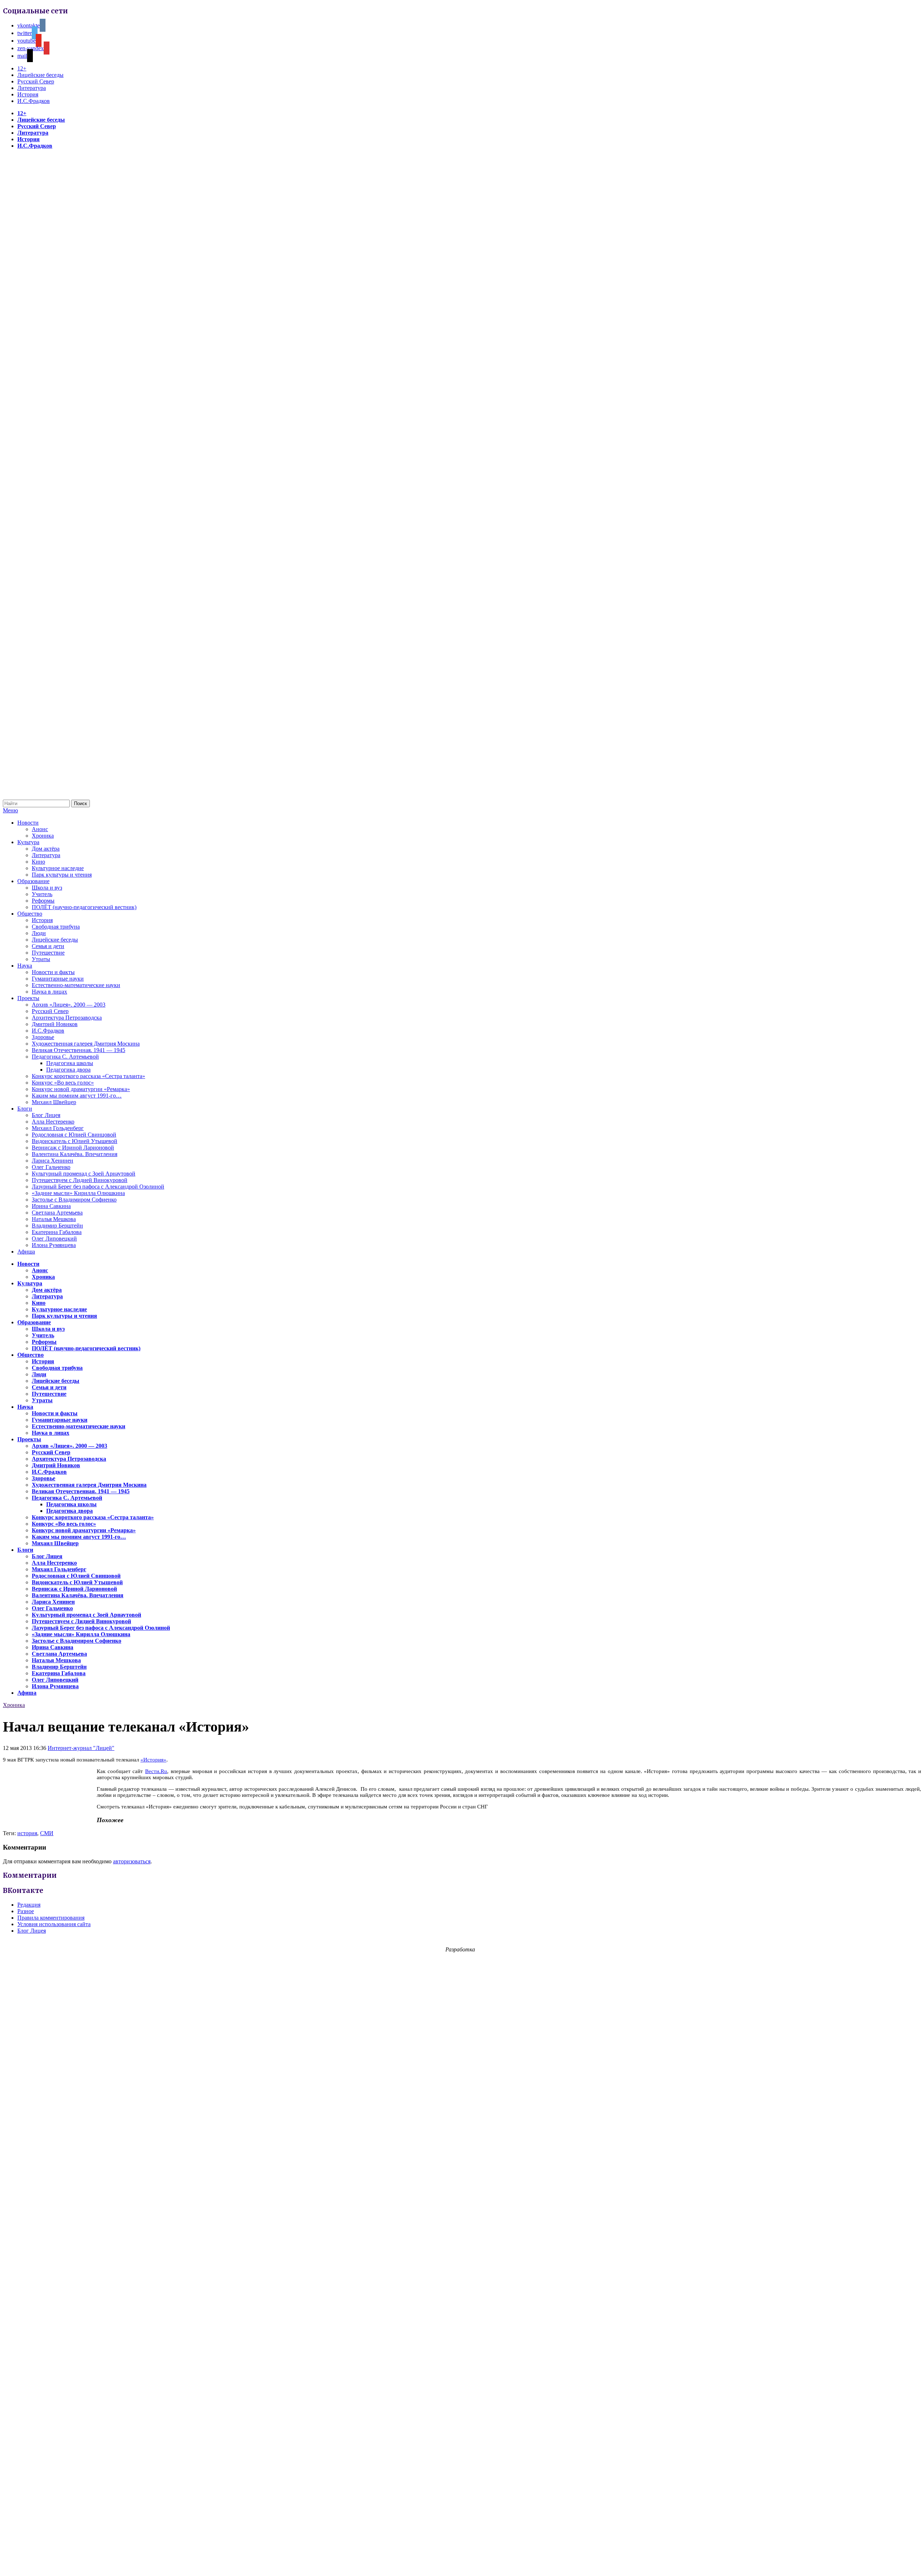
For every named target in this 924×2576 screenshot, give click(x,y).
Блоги (25, 1109)
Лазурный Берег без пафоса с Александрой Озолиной (98, 1187)
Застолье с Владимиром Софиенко (74, 1200)
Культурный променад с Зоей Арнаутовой (84, 1174)
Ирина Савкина (51, 1206)
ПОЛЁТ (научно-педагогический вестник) (84, 907)
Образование (33, 881)
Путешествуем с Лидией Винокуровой (80, 1180)
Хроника (43, 836)
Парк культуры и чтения (62, 875)
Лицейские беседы (40, 75)
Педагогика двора (68, 1070)
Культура (28, 842)
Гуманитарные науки (58, 979)
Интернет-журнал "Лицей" (81, 1748)
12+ (22, 68)
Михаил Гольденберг (58, 1128)
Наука (25, 966)
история (27, 1833)
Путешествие (48, 953)
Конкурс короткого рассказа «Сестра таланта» (88, 1076)
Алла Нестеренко (53, 1122)
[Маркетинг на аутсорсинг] (462, 2563)
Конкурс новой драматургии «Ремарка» (81, 1089)
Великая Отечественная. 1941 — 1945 (79, 1050)
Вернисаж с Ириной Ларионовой (73, 1148)
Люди (39, 933)
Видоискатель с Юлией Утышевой (75, 1141)
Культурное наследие (58, 868)
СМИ (47, 1833)
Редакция (29, 1905)
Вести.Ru (156, 1771)
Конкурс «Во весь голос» (63, 1083)
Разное (26, 1911)
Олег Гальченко (51, 1167)
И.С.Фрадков (34, 101)
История (28, 94)
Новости (28, 823)
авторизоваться (132, 1861)
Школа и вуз (47, 888)
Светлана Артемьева (57, 1213)
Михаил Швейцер (54, 1102)
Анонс (40, 829)
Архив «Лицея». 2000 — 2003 (69, 1005)
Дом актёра (46, 849)
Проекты (28, 998)
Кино (38, 862)
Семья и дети (48, 946)
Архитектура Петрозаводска (67, 1018)
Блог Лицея (46, 1115)
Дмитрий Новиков (55, 1024)
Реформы (43, 901)
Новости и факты (53, 972)
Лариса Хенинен (53, 1161)
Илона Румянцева (54, 1245)
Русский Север (36, 81)
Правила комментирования (51, 1918)
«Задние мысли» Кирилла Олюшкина (78, 1193)
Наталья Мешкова (54, 1219)
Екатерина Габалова (57, 1232)
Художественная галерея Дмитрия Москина (86, 1044)
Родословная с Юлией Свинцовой (74, 1135)
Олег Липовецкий (54, 1239)
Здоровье (43, 1037)
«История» (153, 1760)
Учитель (42, 894)
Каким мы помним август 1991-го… (77, 1096)
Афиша (26, 1252)
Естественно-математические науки (76, 985)
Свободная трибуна (56, 927)
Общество (30, 914)
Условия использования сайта (54, 1924)
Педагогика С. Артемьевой (65, 1057)
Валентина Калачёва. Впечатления (75, 1154)
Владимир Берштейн (57, 1226)
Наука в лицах (49, 992)
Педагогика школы (70, 1063)
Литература (32, 88)
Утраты (41, 959)
